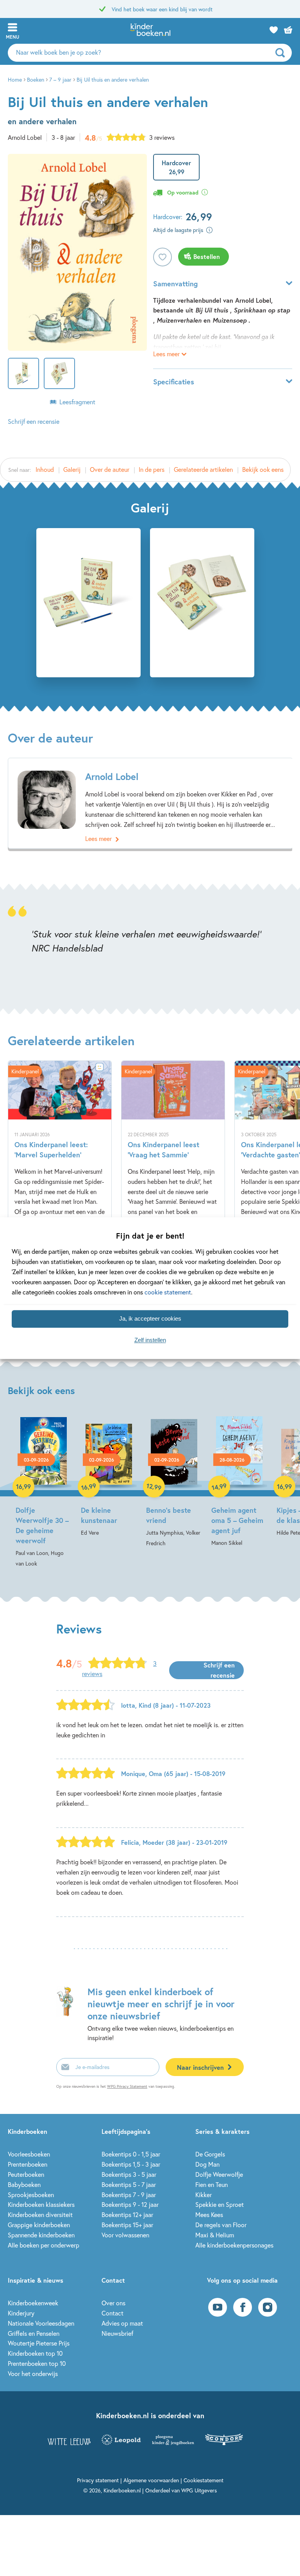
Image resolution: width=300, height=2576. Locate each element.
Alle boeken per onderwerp (44, 2245)
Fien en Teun (212, 2184)
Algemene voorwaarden (151, 2480)
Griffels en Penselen (34, 2333)
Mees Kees (209, 2215)
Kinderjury (21, 2313)
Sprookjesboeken (31, 2195)
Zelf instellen (150, 1340)
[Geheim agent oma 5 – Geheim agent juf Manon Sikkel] (239, 1482)
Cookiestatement (204, 2480)
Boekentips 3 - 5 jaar (129, 2174)
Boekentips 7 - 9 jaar (129, 2195)
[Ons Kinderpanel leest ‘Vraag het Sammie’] (173, 1178)
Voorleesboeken (29, 2154)
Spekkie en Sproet (220, 2204)
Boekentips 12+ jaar (127, 2215)
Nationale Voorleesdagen (41, 2323)
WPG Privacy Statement (127, 2086)
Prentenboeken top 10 (37, 2363)
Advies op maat (122, 2323)
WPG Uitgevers (199, 2490)
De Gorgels (210, 2154)
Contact (112, 2313)
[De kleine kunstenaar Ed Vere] (109, 1477)
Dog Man (207, 2164)
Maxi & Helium (215, 2235)
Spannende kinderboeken (41, 2235)
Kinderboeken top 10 (35, 2353)
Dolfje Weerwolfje (219, 2174)
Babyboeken (24, 2184)
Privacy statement (98, 2480)
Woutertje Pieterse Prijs (39, 2343)
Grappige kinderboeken (39, 2225)
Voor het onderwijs (33, 2373)
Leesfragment (77, 402)
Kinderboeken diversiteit (40, 2215)
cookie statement (168, 1292)
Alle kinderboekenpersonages (234, 2245)
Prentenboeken (28, 2164)
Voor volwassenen (125, 2235)
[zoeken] (283, 53)
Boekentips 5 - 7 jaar (129, 2184)
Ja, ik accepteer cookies (150, 1319)
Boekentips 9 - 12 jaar (130, 2204)
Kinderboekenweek (33, 2303)
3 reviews (162, 137)
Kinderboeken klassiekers (41, 2204)
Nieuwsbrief (117, 2333)
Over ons (113, 2303)
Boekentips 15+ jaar (127, 2225)
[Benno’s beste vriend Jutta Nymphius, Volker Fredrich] (174, 1482)
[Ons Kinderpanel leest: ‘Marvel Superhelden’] (60, 1178)
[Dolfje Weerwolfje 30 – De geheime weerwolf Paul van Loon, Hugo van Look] (44, 1492)
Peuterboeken (26, 2174)
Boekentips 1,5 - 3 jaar (131, 2164)
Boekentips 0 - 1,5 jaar (131, 2154)
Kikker (204, 2195)
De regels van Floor (221, 2225)
